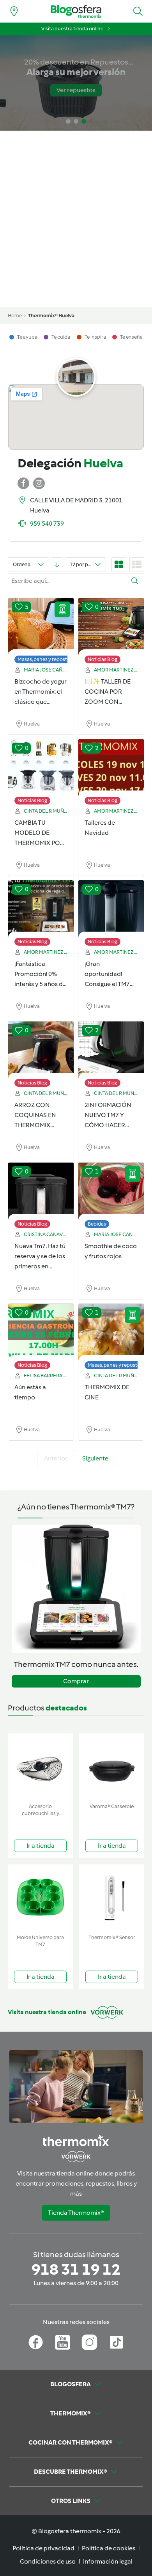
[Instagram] (89, 2342)
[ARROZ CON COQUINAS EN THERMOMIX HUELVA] (41, 1050)
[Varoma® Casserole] (112, 1767)
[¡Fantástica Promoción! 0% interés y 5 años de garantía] (41, 909)
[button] (138, 11)
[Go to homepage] (76, 11)
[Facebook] (36, 2342)
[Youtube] (63, 2342)
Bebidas (97, 1224)
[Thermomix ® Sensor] (112, 1898)
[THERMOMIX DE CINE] (111, 1333)
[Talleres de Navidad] (111, 768)
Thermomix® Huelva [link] (51, 316)
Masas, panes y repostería (47, 659)
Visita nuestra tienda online (72, 29)
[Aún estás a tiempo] (41, 1333)
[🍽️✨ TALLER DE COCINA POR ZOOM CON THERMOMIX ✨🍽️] (111, 627)
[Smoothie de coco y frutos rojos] (111, 1191)
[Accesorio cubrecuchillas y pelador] (40, 1767)
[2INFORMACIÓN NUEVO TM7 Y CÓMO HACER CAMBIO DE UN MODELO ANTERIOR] (111, 1050)
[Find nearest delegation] (14, 11)
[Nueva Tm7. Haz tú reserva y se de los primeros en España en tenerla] (41, 1191)
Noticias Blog (103, 659)
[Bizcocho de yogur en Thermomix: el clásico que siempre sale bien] (41, 627)
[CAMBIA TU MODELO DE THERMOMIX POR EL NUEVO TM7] (41, 768)
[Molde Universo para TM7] (40, 1898)
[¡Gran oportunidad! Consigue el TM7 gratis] (111, 909)
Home (15, 316)
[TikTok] (116, 2342)
